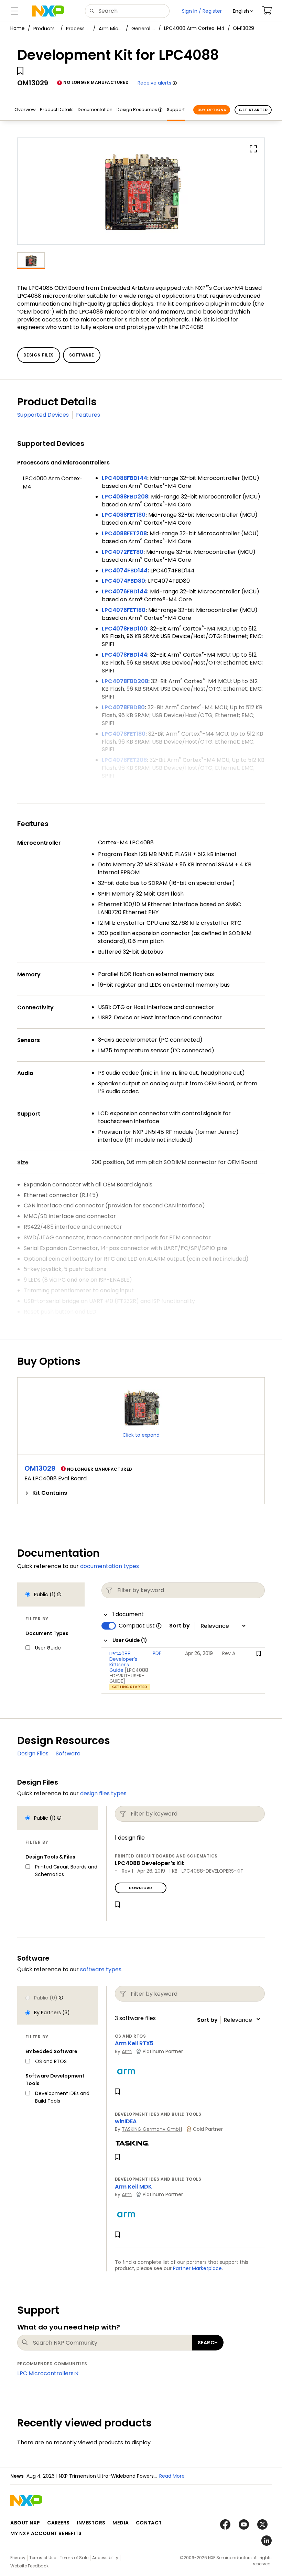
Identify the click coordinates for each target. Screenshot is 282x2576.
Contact (149, 2523)
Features (88, 415)
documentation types (110, 1566)
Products (44, 29)
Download (140, 1888)
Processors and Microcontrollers (78, 29)
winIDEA (126, 2121)
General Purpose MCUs (143, 29)
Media (121, 2523)
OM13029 (40, 1468)
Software (68, 1753)
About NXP (25, 2523)
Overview (25, 109)
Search (208, 2343)
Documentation (95, 109)
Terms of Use (43, 2558)
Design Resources (137, 109)
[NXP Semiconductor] (48, 11)
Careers (58, 2523)
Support (176, 109)
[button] (243, 11)
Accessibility (105, 2558)
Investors (91, 2523)
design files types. (104, 1793)
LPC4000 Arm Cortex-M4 (194, 28)
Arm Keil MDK (133, 2187)
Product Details (57, 109)
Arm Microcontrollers (111, 29)
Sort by (180, 1626)
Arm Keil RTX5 (134, 2043)
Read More (172, 2476)
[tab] (141, 1493)
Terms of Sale (74, 2558)
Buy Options (212, 110)
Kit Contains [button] (50, 1493)
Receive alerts (154, 83)
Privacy (18, 2558)
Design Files (33, 1753)
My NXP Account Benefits (46, 2533)
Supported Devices (43, 415)
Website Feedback (29, 2566)
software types (101, 1969)
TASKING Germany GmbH (152, 2129)
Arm (127, 2051)
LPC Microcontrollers (45, 2373)
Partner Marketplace (197, 2268)
